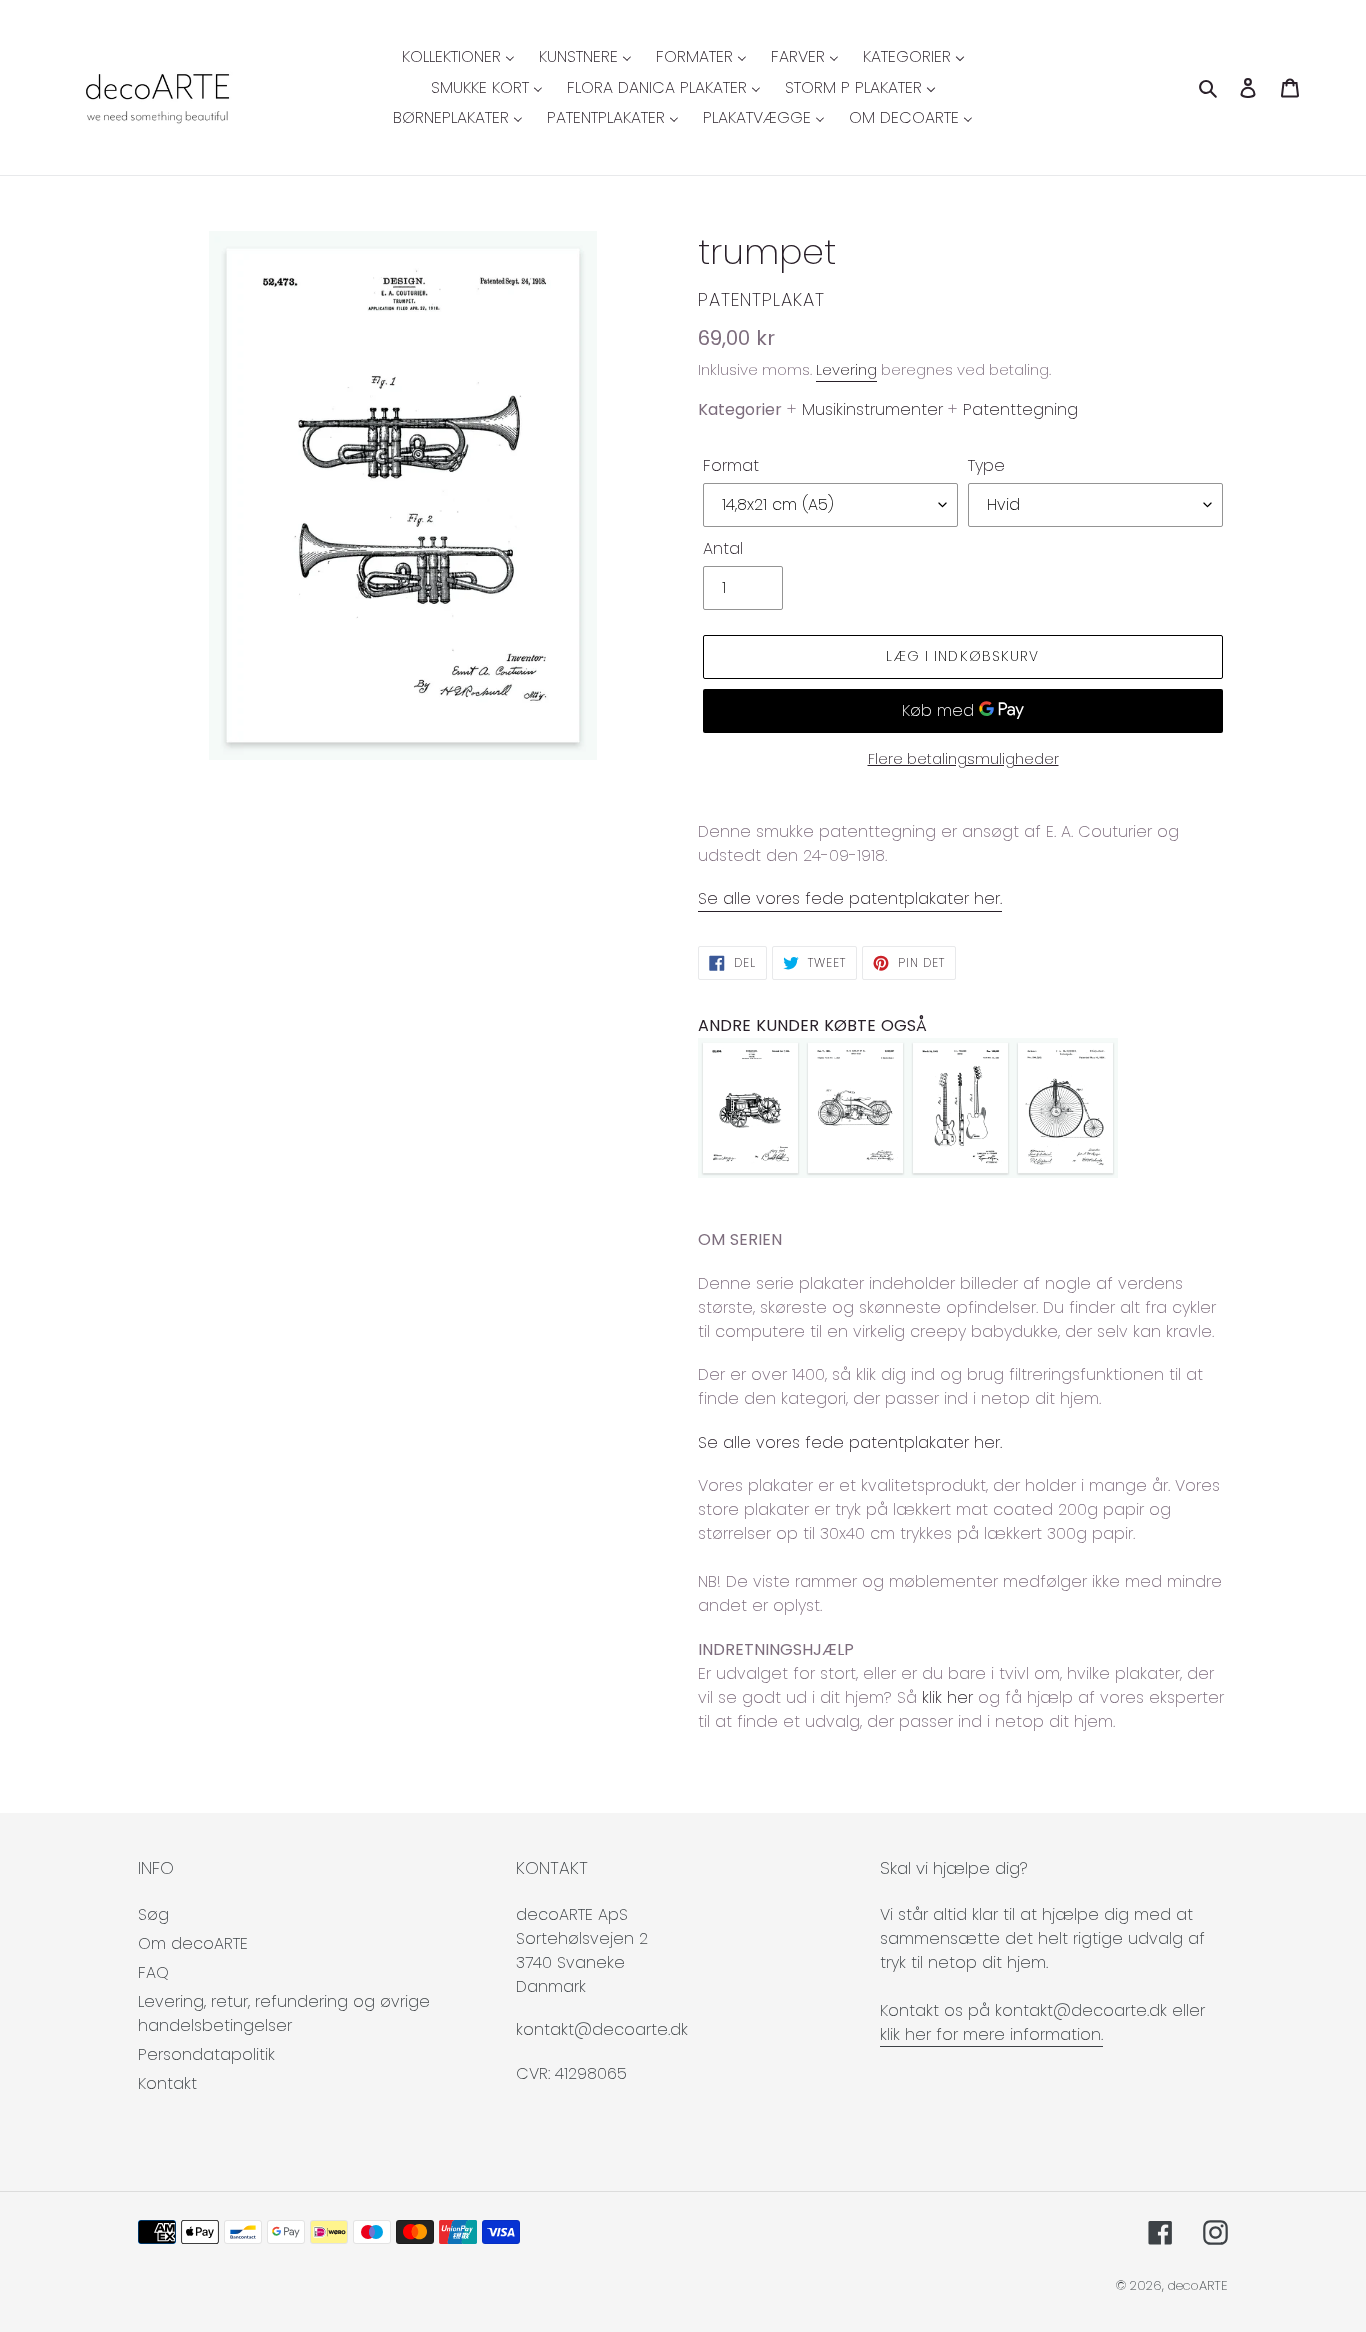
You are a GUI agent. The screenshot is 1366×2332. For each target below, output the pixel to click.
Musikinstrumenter (872, 409)
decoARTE (1198, 2285)
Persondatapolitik (206, 2054)
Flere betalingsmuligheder (963, 759)
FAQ (153, 1972)
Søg (153, 1914)
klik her (947, 1697)
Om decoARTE (193, 1943)
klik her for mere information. (991, 2034)
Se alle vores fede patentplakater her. (850, 898)
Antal (723, 548)
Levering (846, 369)
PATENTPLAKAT (761, 299)
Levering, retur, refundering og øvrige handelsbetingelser (284, 2013)
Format (731, 465)
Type (986, 465)
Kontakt (167, 2083)
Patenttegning (1020, 409)
